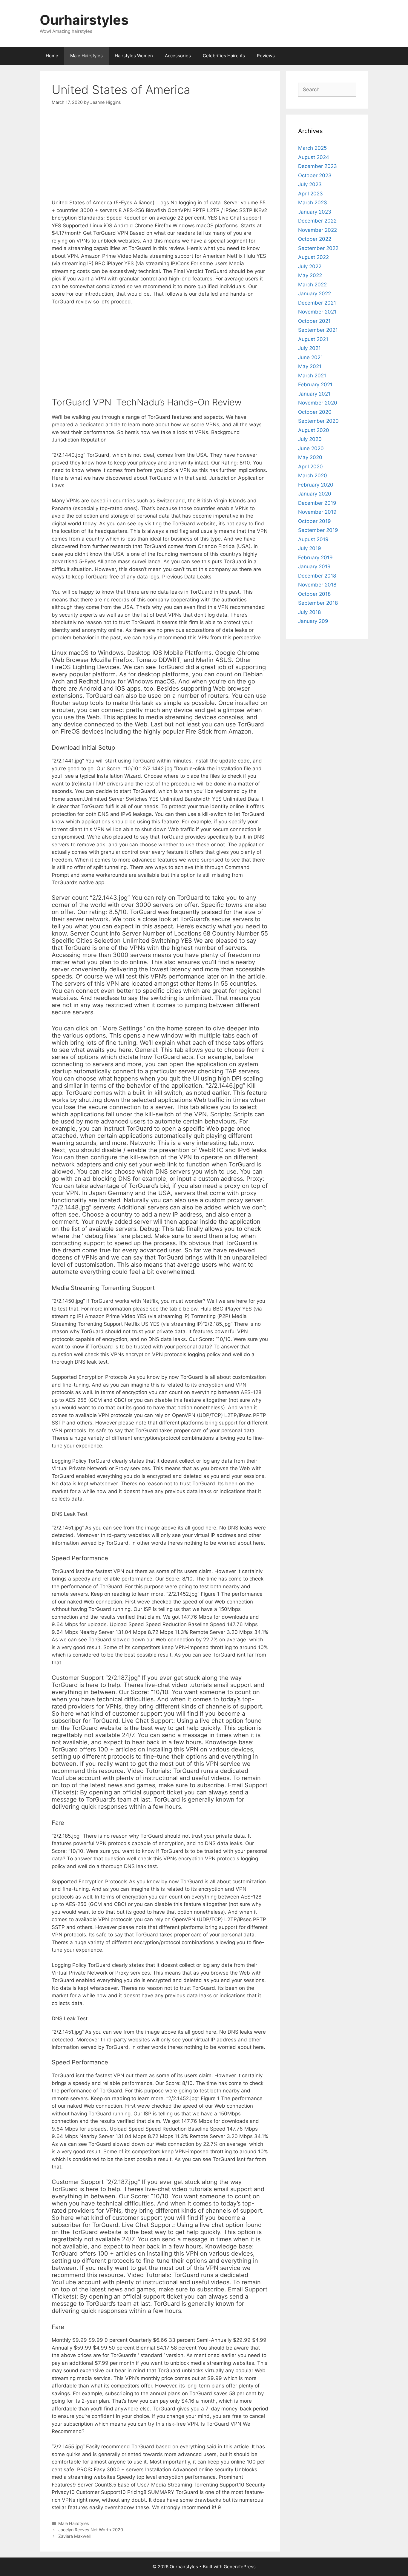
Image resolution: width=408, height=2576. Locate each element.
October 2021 (314, 321)
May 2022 (310, 275)
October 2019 (315, 521)
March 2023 (313, 203)
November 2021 (317, 312)
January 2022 (315, 294)
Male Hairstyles (86, 56)
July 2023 (310, 184)
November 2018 (317, 585)
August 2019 (313, 539)
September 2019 (318, 530)
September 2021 (318, 330)
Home (52, 56)
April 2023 (310, 194)
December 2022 (317, 221)
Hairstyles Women (134, 56)
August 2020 (314, 430)
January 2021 (314, 394)
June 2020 (311, 448)
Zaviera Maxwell (74, 2536)
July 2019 (310, 548)
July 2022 (310, 266)
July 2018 (309, 612)
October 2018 (314, 594)
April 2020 (310, 467)
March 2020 (313, 476)
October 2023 (315, 175)
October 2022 (315, 239)
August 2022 (313, 257)
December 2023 (317, 166)
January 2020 (315, 494)
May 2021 (310, 366)
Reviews (266, 56)
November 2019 (317, 512)
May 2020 (310, 457)
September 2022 (318, 248)
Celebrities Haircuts (224, 56)
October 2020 (315, 412)
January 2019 (314, 567)
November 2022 (317, 230)
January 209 (313, 621)
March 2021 (312, 376)
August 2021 (313, 339)
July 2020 (310, 439)
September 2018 (318, 603)
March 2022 (312, 285)
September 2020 (318, 421)
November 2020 (318, 403)
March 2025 (312, 148)
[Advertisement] (160, 157)
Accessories (178, 56)
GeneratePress (240, 2567)
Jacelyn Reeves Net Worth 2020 (91, 2530)
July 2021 (309, 348)
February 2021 (315, 385)
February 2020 (316, 485)
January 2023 (315, 212)
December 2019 (317, 503)
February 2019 (315, 558)
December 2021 (317, 303)
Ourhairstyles (84, 20)
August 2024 (314, 157)
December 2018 (317, 576)
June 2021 (310, 357)
